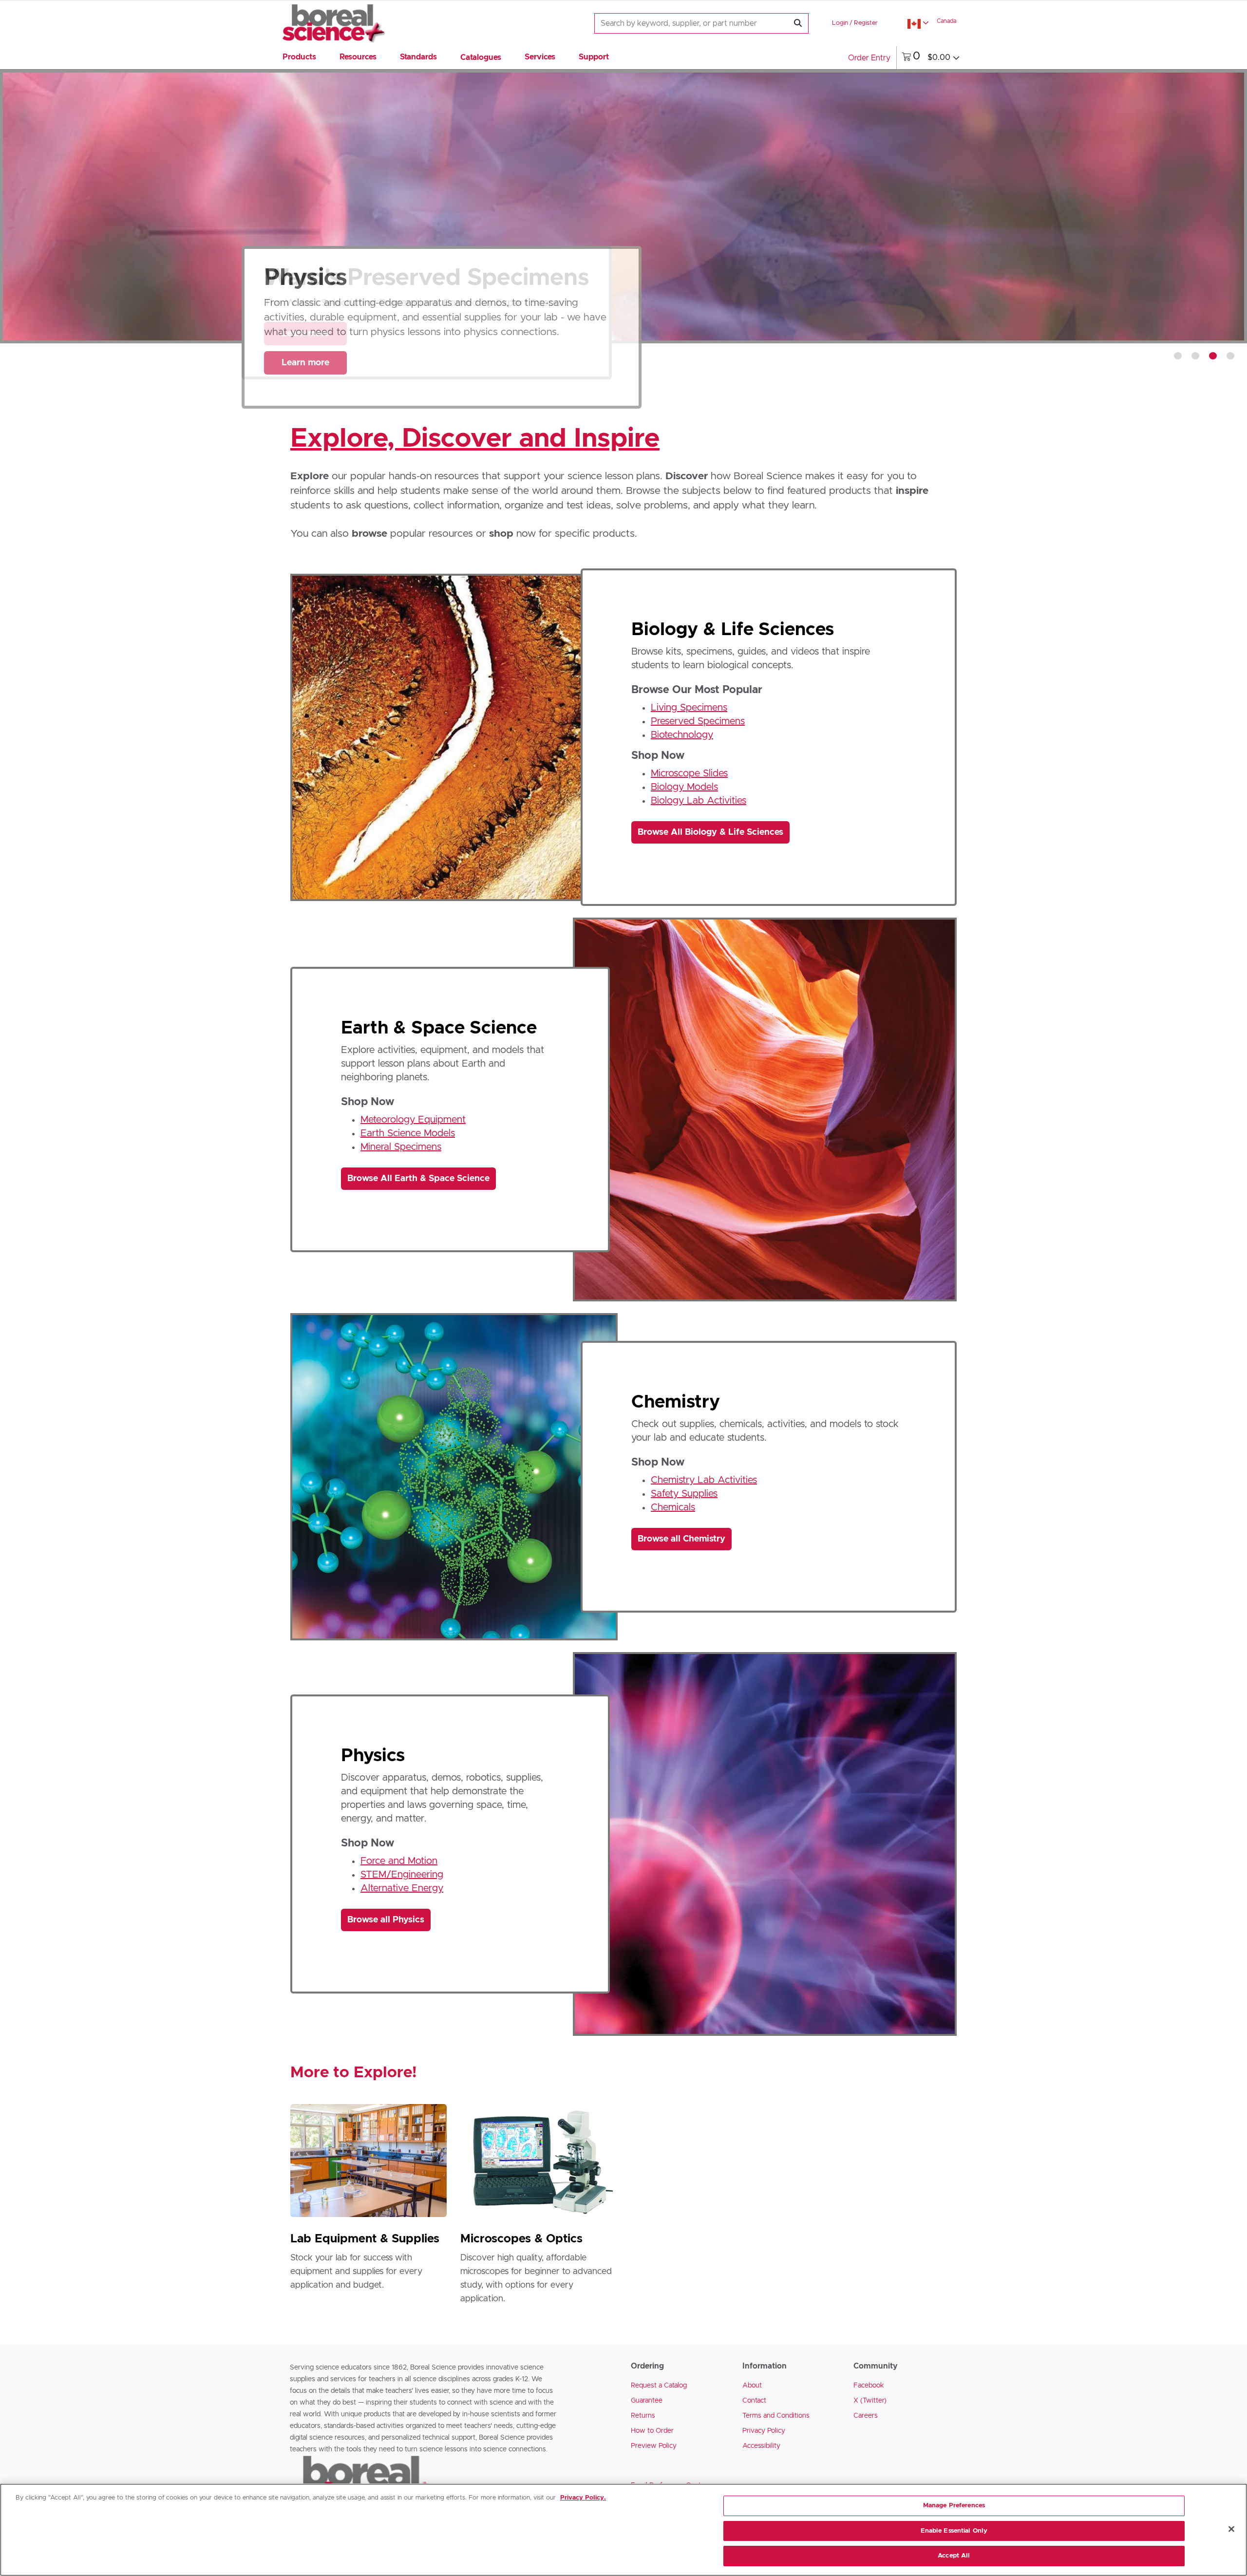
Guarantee (647, 2401)
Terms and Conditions (776, 2416)
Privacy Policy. (583, 2498)
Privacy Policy (764, 2431)
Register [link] (866, 23)
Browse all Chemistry (681, 1539)
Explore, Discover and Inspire (475, 439)
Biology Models (684, 787)
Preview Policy (654, 2446)
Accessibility (761, 2446)
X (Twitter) (870, 2401)
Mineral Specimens (401, 1147)
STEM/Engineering (402, 1875)
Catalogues (481, 57)
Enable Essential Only (954, 2531)
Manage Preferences (954, 2506)
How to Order (652, 2431)
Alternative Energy (402, 1888)
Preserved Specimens (698, 721)
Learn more (305, 363)
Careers (866, 2416)
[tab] (1178, 356)
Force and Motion (399, 1861)
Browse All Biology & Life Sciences (710, 832)
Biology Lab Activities (699, 801)
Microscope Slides (689, 773)
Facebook (869, 2386)
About (752, 2386)
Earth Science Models (408, 1133)
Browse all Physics (386, 1920)
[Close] (1231, 2529)
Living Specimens (689, 708)
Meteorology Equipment (413, 1120)
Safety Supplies (684, 1494)
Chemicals (673, 1507)
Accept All (954, 2556)
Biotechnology (682, 735)
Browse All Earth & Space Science (418, 1179)
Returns (643, 2416)
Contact (754, 2401)
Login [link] (840, 23)
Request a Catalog (659, 2386)
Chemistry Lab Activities (704, 1480)
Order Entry (869, 58)
